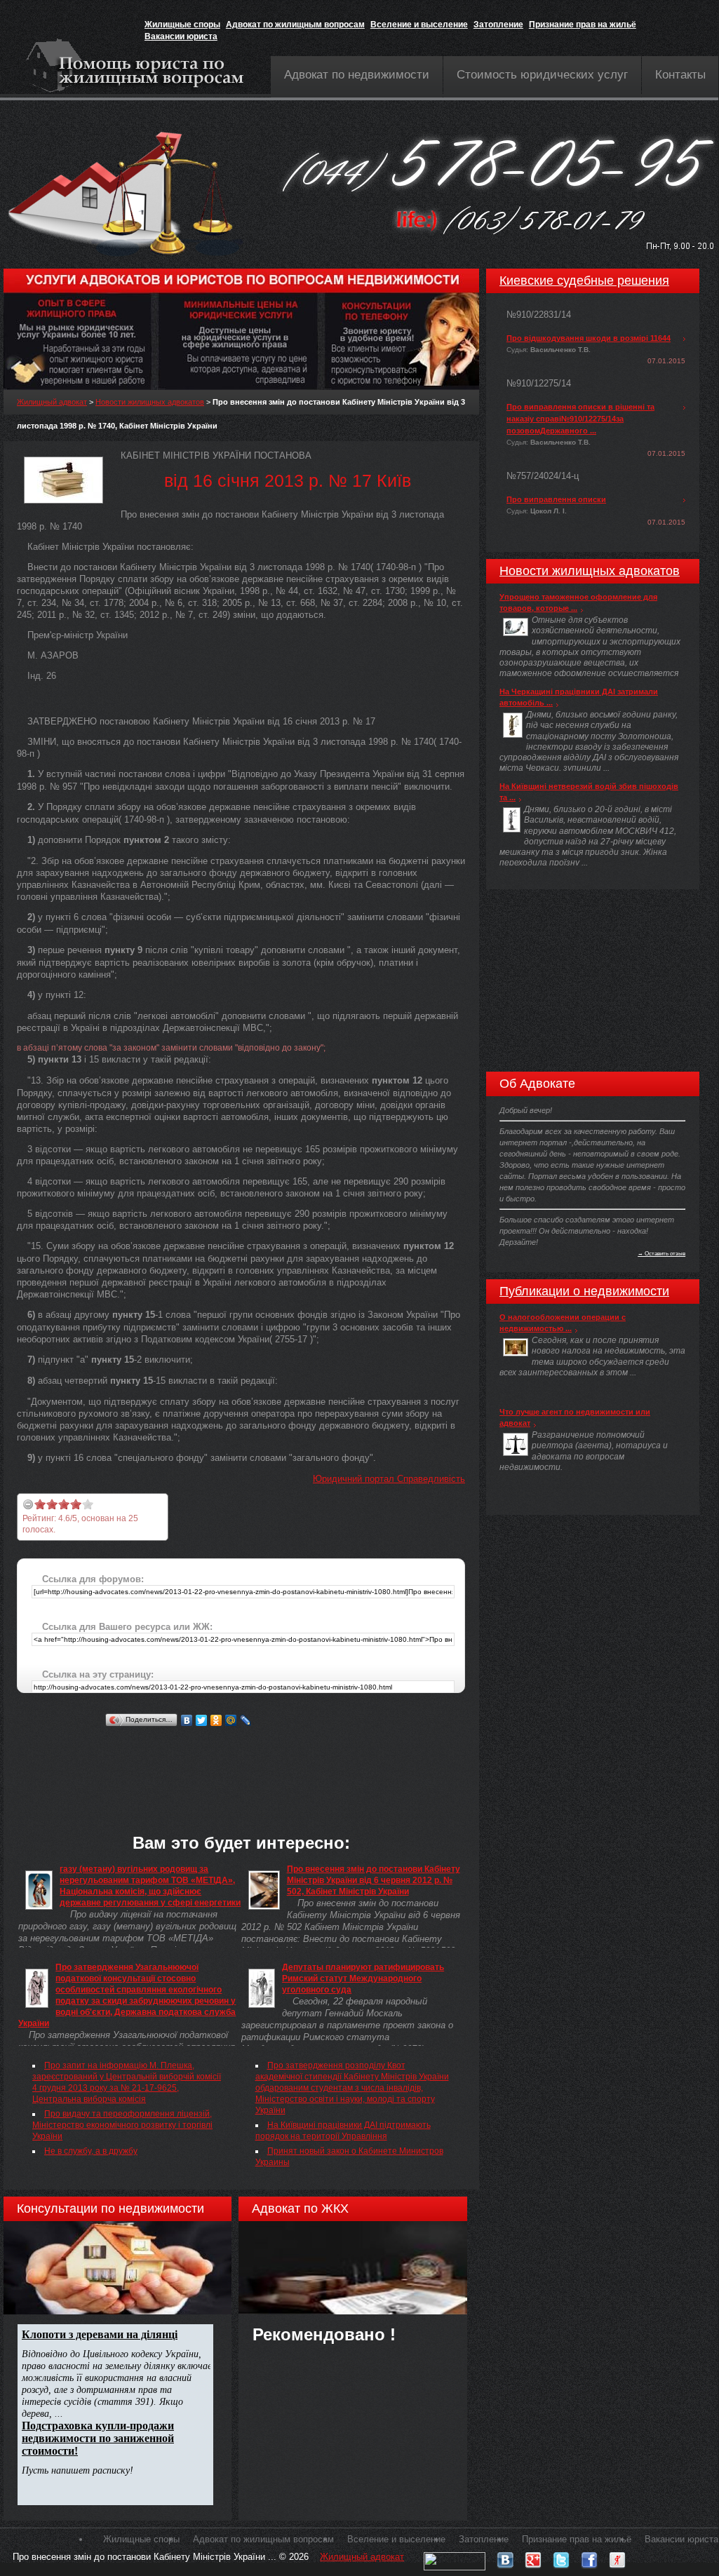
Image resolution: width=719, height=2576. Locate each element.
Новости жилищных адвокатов (150, 402)
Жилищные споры (182, 25)
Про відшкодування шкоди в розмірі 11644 (589, 338)
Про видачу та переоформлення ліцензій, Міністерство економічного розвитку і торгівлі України (122, 2125)
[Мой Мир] (231, 1720)
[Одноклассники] (216, 1720)
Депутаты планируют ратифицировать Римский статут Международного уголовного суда (363, 1978)
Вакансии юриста (181, 36)
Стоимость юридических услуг (542, 75)
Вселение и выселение (419, 25)
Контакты (680, 75)
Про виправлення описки (556, 499)
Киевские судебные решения (584, 281)
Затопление (498, 25)
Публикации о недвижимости (584, 1291)
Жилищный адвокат (52, 402)
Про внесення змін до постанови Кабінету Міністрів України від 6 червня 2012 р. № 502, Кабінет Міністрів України (374, 1880)
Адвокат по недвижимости (357, 75)
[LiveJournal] (246, 1720)
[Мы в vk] (505, 2557)
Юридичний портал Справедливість (389, 1479)
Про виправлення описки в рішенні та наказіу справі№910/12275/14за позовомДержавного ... (580, 419)
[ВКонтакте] (187, 1720)
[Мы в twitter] (561, 2557)
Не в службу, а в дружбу (91, 2151)
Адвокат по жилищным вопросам (295, 25)
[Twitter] (202, 1720)
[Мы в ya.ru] (617, 2557)
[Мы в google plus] (533, 2557)
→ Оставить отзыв (661, 1253)
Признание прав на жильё (583, 25)
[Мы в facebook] (589, 2557)
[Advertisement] (272, 1762)
